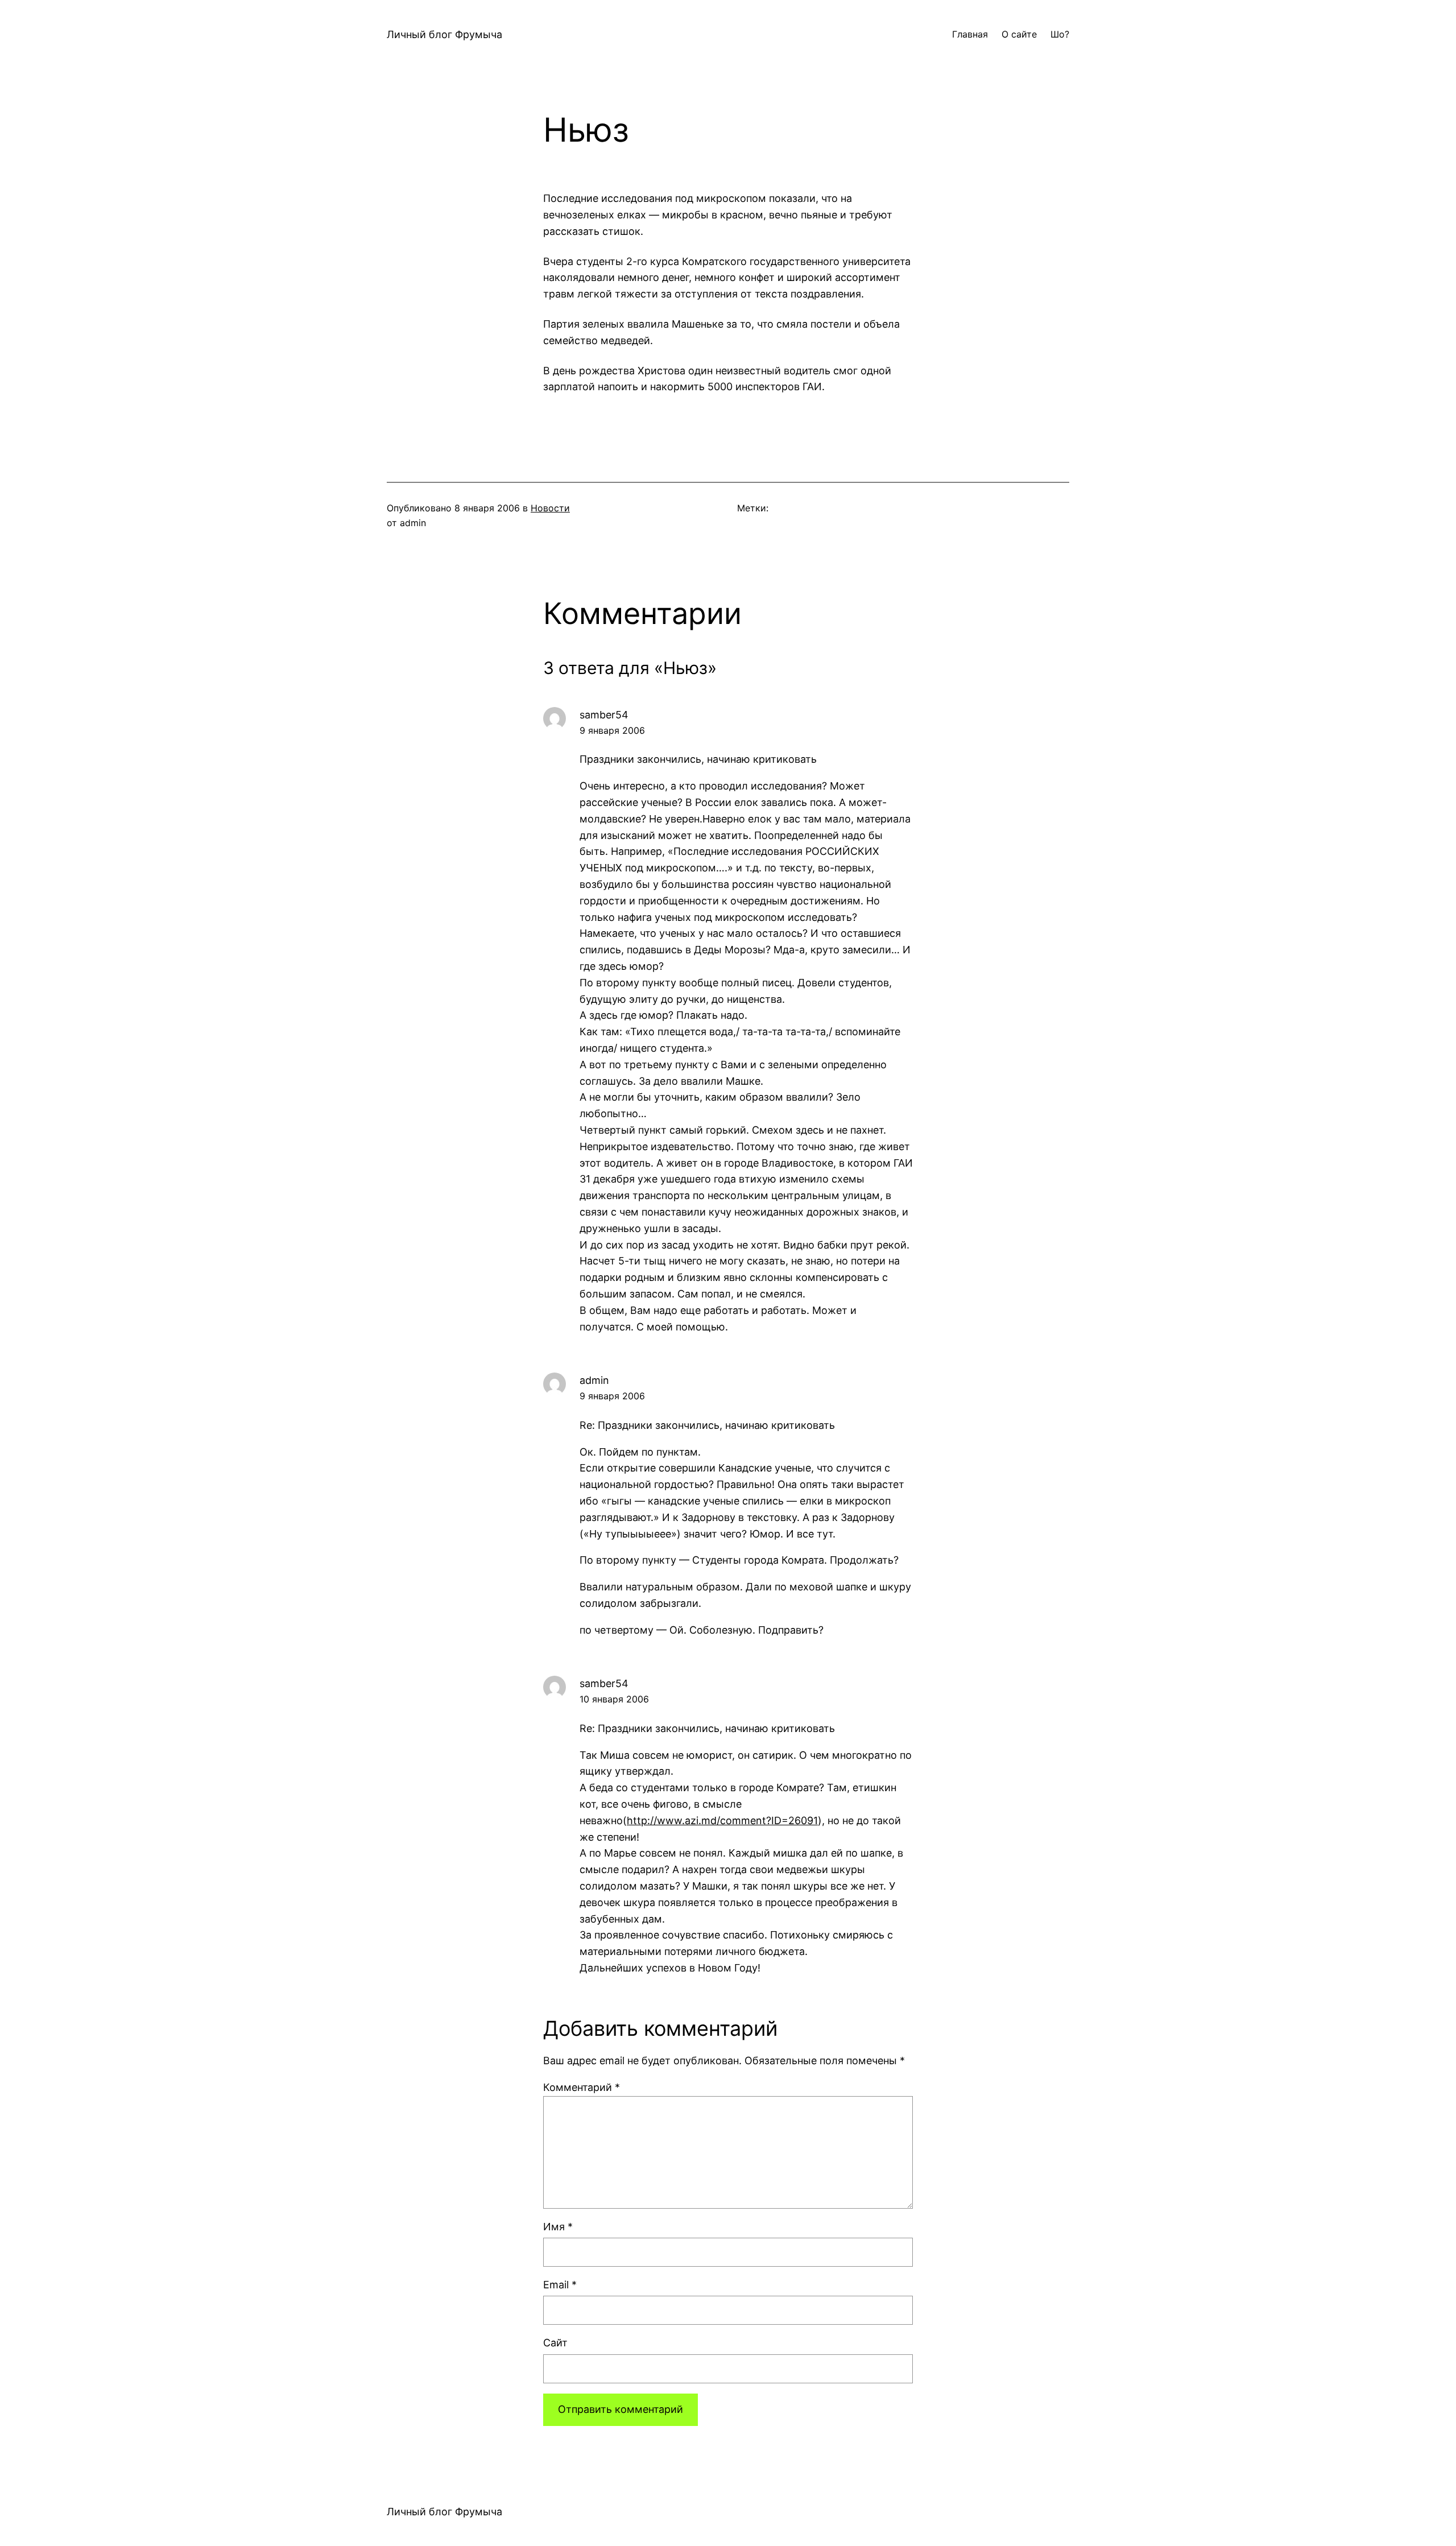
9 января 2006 (612, 730)
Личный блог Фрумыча (444, 34)
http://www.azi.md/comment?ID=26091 (722, 1820)
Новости (550, 508)
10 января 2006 (614, 1699)
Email (560, 2285)
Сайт (555, 2343)
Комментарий (582, 2087)
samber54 (604, 715)
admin (594, 1380)
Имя (558, 2227)
